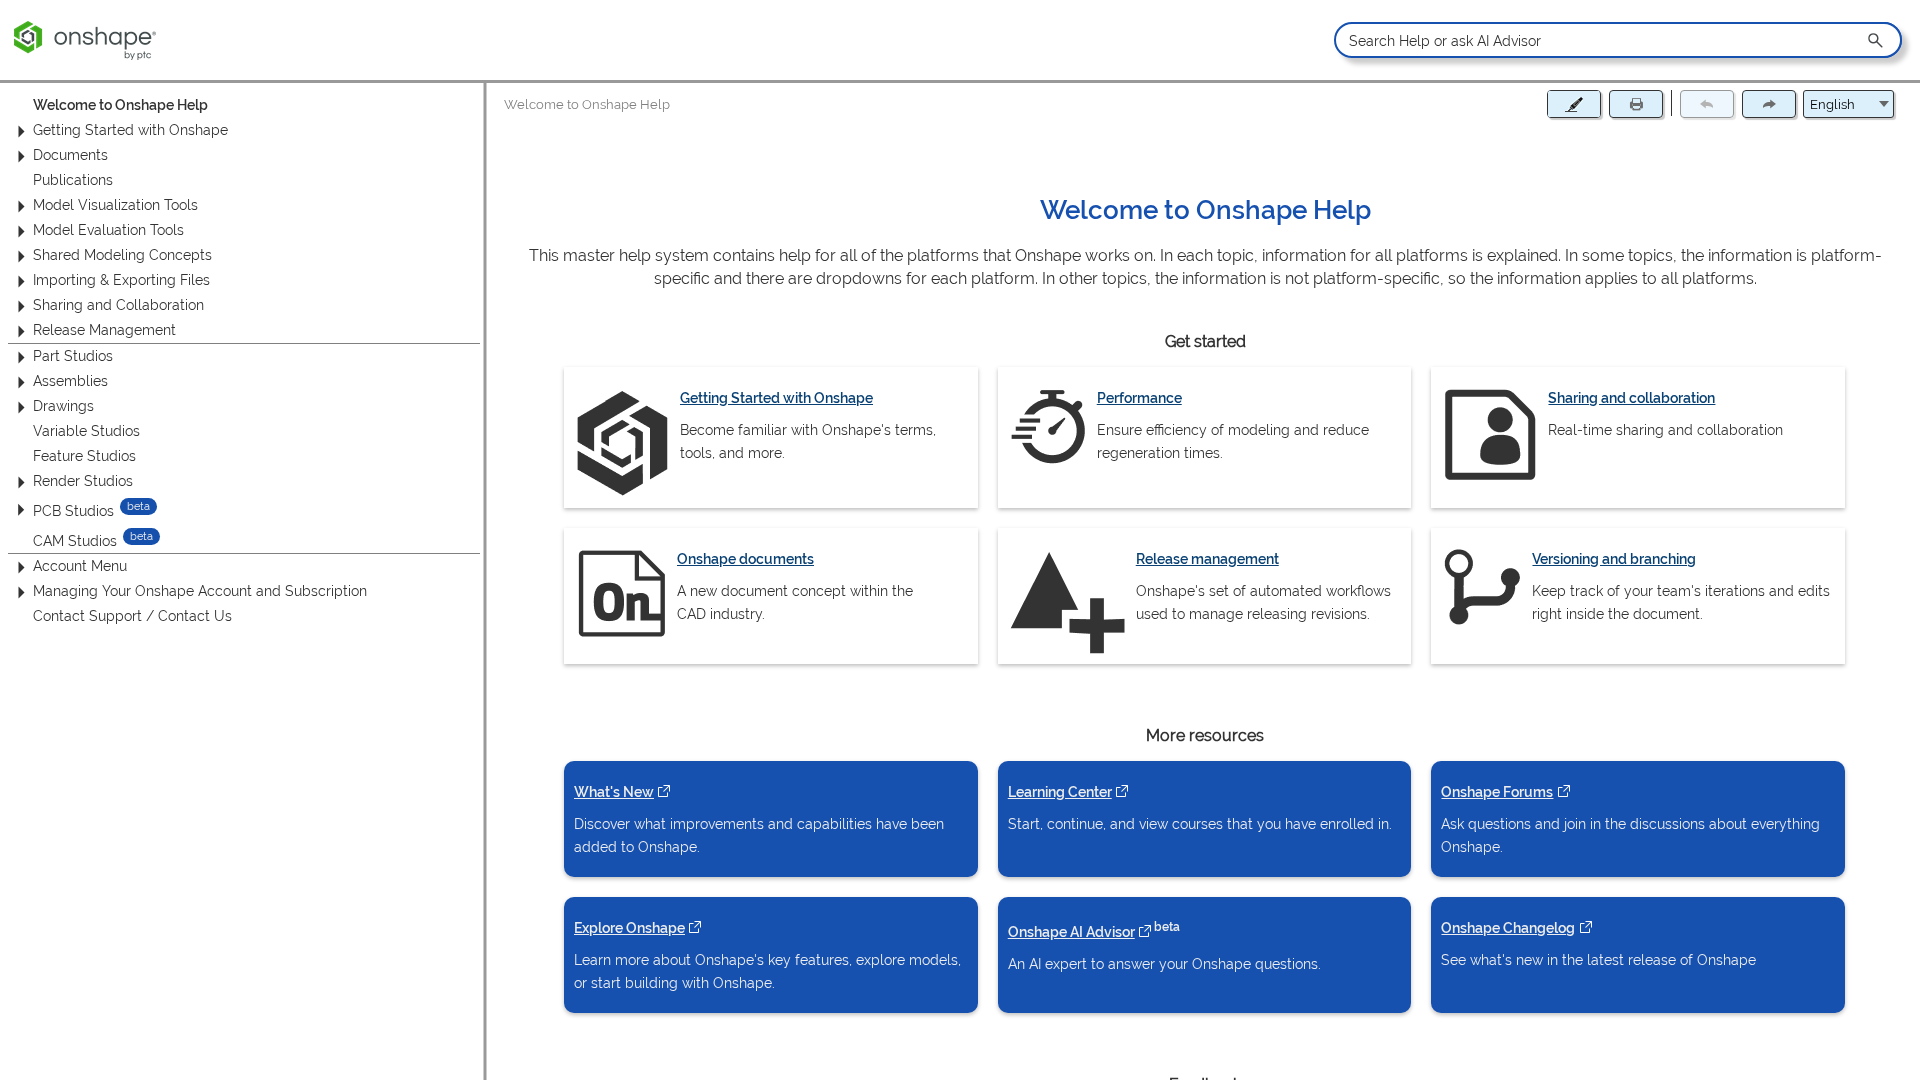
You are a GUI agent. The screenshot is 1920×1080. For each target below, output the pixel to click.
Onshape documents (745, 558)
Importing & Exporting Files (121, 280)
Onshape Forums (1506, 791)
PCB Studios (73, 511)
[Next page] (1769, 104)
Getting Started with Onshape (130, 130)
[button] (1877, 40)
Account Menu (80, 566)
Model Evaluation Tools (108, 230)
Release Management (104, 330)
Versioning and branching (1615, 558)
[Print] (1636, 104)
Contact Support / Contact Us (132, 616)
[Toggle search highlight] (1574, 104)
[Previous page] (1707, 104)
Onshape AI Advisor (1079, 930)
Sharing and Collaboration (118, 305)
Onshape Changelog (1517, 927)
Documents (70, 155)
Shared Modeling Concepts (122, 255)
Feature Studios (84, 456)
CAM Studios (75, 540)
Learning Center (1068, 791)
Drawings (63, 406)
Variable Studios (86, 431)
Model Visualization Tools (115, 205)
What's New (622, 791)
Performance (1139, 397)
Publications (73, 180)
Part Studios (73, 356)
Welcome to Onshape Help (120, 105)
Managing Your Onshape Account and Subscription (200, 591)
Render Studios (83, 481)
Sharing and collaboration (1632, 397)
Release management (1207, 558)
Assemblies (70, 381)
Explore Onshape (637, 927)
